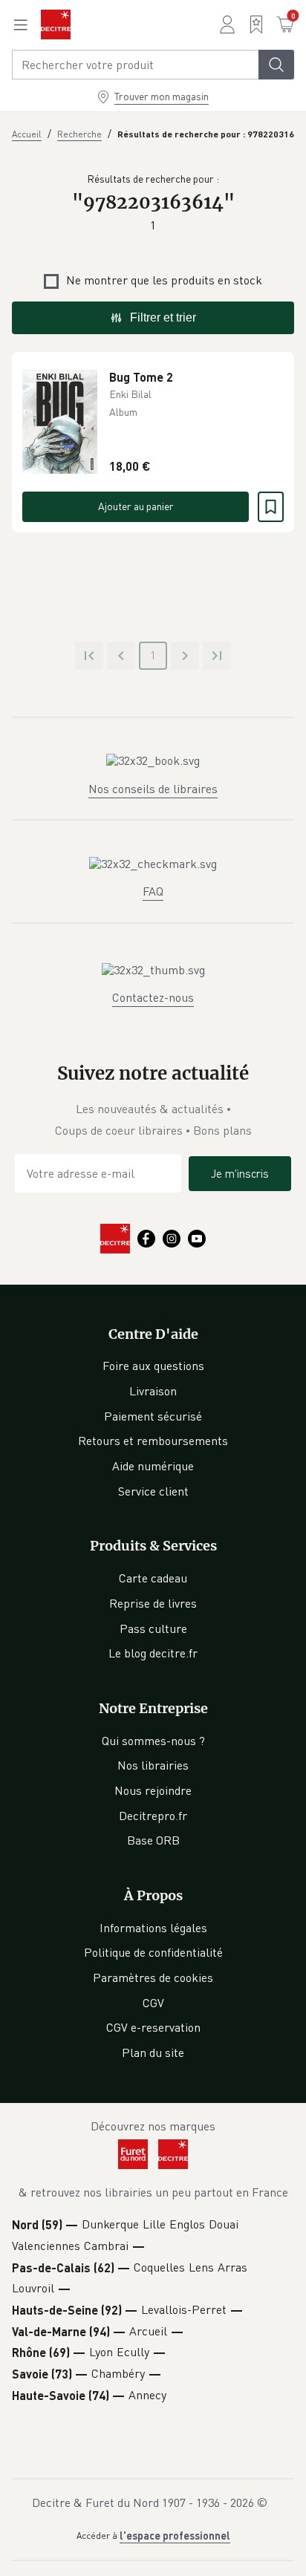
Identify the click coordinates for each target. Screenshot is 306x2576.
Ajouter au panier (136, 506)
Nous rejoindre (153, 1790)
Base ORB (153, 1840)
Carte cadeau (153, 1578)
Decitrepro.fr (153, 1816)
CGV (153, 2003)
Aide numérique (153, 1466)
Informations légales (153, 1928)
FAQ (153, 891)
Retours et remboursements (153, 1441)
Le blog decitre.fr (153, 1653)
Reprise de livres (153, 1603)
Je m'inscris (240, 1173)
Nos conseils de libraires (153, 789)
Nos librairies (153, 1765)
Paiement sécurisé (153, 1416)
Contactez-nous (153, 997)
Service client (153, 1491)
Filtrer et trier (163, 317)
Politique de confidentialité (153, 1952)
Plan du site (153, 2052)
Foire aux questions (153, 1366)
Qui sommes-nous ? (153, 1741)
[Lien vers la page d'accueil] (56, 25)
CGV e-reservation (153, 2027)
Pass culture (153, 1628)
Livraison (153, 1391)
